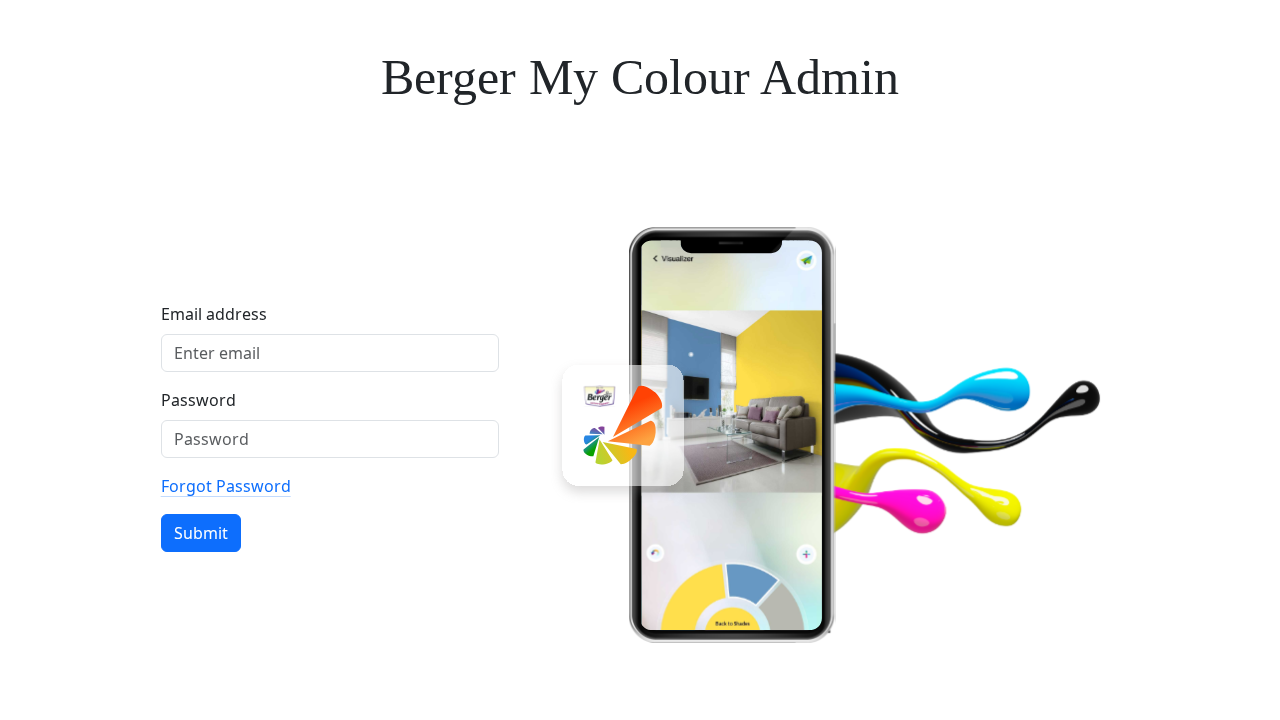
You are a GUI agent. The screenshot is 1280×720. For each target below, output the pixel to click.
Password (198, 400)
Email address (214, 314)
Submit (201, 533)
